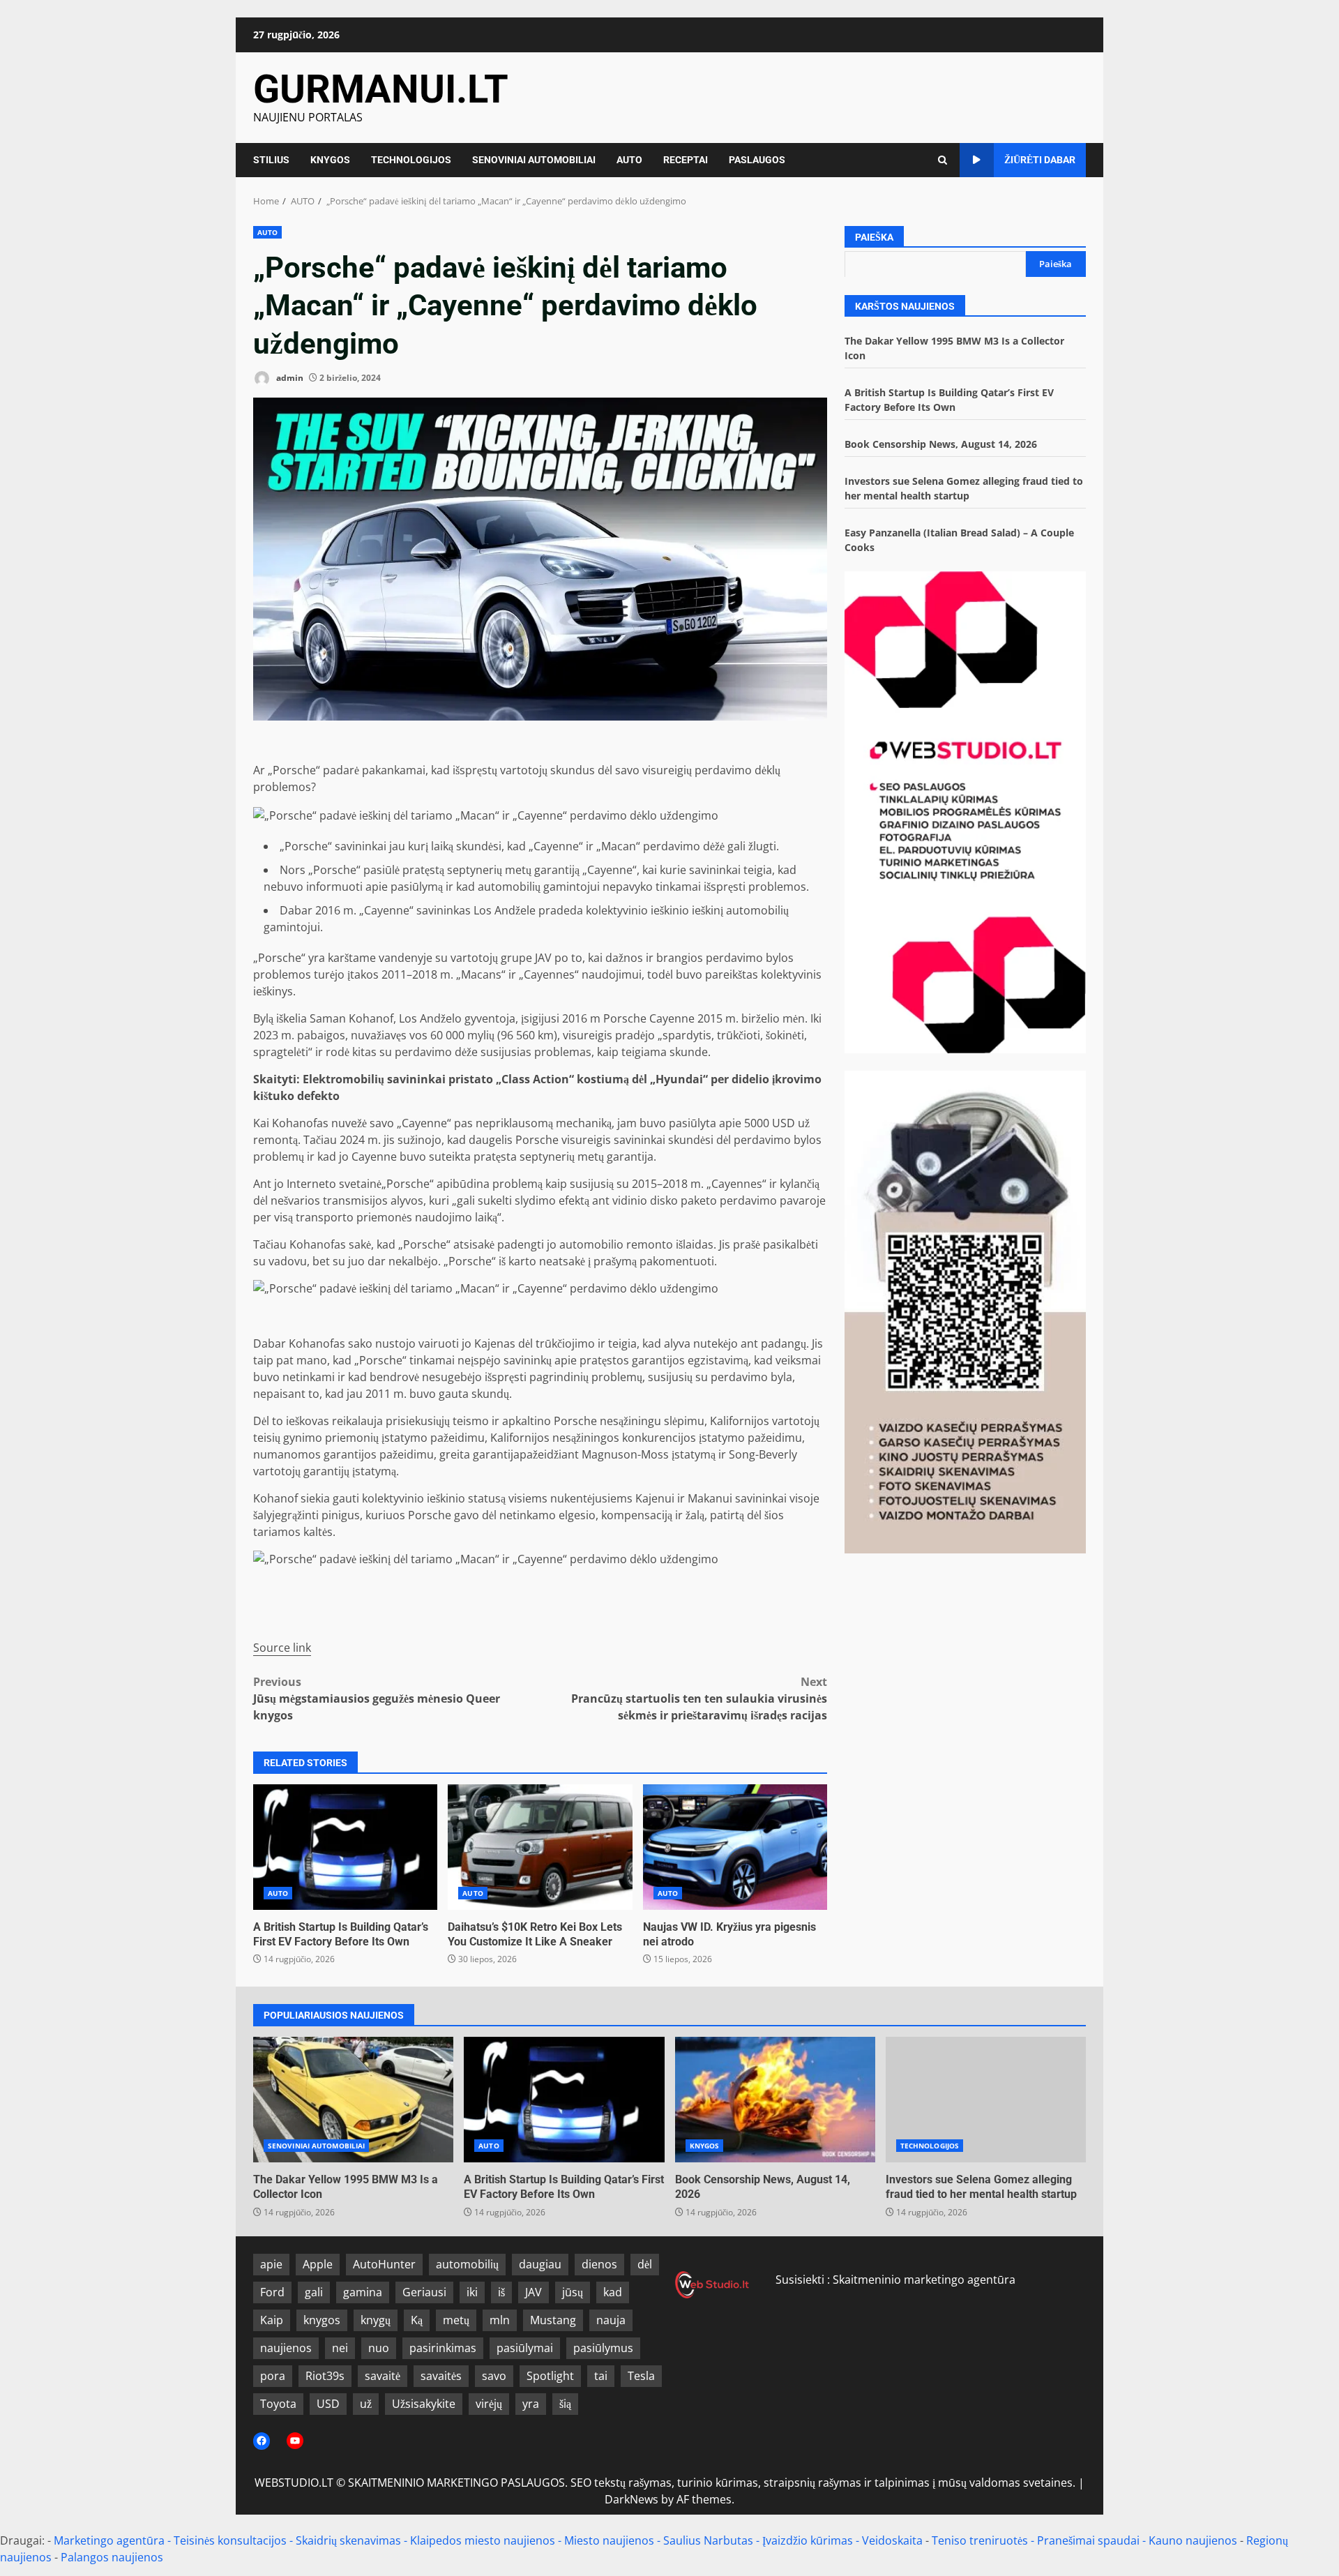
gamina (363, 2292)
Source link (282, 1648)
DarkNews (631, 2499)
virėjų (489, 2404)
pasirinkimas (443, 2348)
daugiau (540, 2264)
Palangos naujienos (112, 2557)
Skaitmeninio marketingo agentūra (924, 2280)
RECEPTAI (686, 160)
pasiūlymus (603, 2348)
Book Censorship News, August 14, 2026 (941, 443)
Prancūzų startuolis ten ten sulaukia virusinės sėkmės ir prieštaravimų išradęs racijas (699, 1698)
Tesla (641, 2376)
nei (340, 2348)
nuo (379, 2348)
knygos (322, 2320)
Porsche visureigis (563, 1140)
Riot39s (325, 2376)
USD (328, 2404)
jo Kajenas (489, 1343)
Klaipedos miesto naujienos (483, 2540)
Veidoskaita (892, 2540)
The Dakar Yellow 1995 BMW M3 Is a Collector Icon (353, 2100)
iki (472, 2292)
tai (601, 2376)
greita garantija (479, 1454)
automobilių (467, 2264)
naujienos (286, 2348)
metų (456, 2320)
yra (531, 2404)
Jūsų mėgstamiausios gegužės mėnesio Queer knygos (377, 1698)
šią (565, 2404)
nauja (611, 2320)
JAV (534, 2292)
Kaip (272, 2320)
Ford (272, 2292)
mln (500, 2320)
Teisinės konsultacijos (230, 2540)
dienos (599, 2264)
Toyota (278, 2404)
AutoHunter (384, 2264)
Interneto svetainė (334, 1184)
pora (273, 2376)
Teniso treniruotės (980, 2540)
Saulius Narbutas (708, 2540)
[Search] (943, 160)
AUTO (629, 160)
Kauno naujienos (1193, 2540)
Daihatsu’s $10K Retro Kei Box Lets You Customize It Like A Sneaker (540, 1847)
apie (271, 2264)
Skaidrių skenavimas (348, 2540)
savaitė (383, 2376)
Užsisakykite (424, 2404)
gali (314, 2292)
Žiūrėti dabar (1040, 160)
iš (501, 2292)
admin (289, 378)
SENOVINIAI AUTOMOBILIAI (534, 160)
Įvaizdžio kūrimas (808, 2540)
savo (494, 2376)
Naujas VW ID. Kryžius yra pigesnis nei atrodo (735, 1847)
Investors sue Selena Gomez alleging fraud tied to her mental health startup (986, 2100)
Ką (417, 2320)
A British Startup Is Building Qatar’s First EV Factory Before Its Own (345, 1847)
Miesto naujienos (609, 2540)
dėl (645, 2264)
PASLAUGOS (757, 160)
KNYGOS (330, 160)
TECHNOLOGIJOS (411, 160)
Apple (318, 2264)
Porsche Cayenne (649, 1018)
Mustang (553, 2320)
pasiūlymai (525, 2348)
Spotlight (550, 2376)
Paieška (874, 237)
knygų (376, 2320)
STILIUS (271, 160)
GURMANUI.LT (381, 89)
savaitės (441, 2376)
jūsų (573, 2292)
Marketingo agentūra (109, 2540)
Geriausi (424, 2292)
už (366, 2404)
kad (613, 2292)
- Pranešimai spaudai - (1090, 2540)
